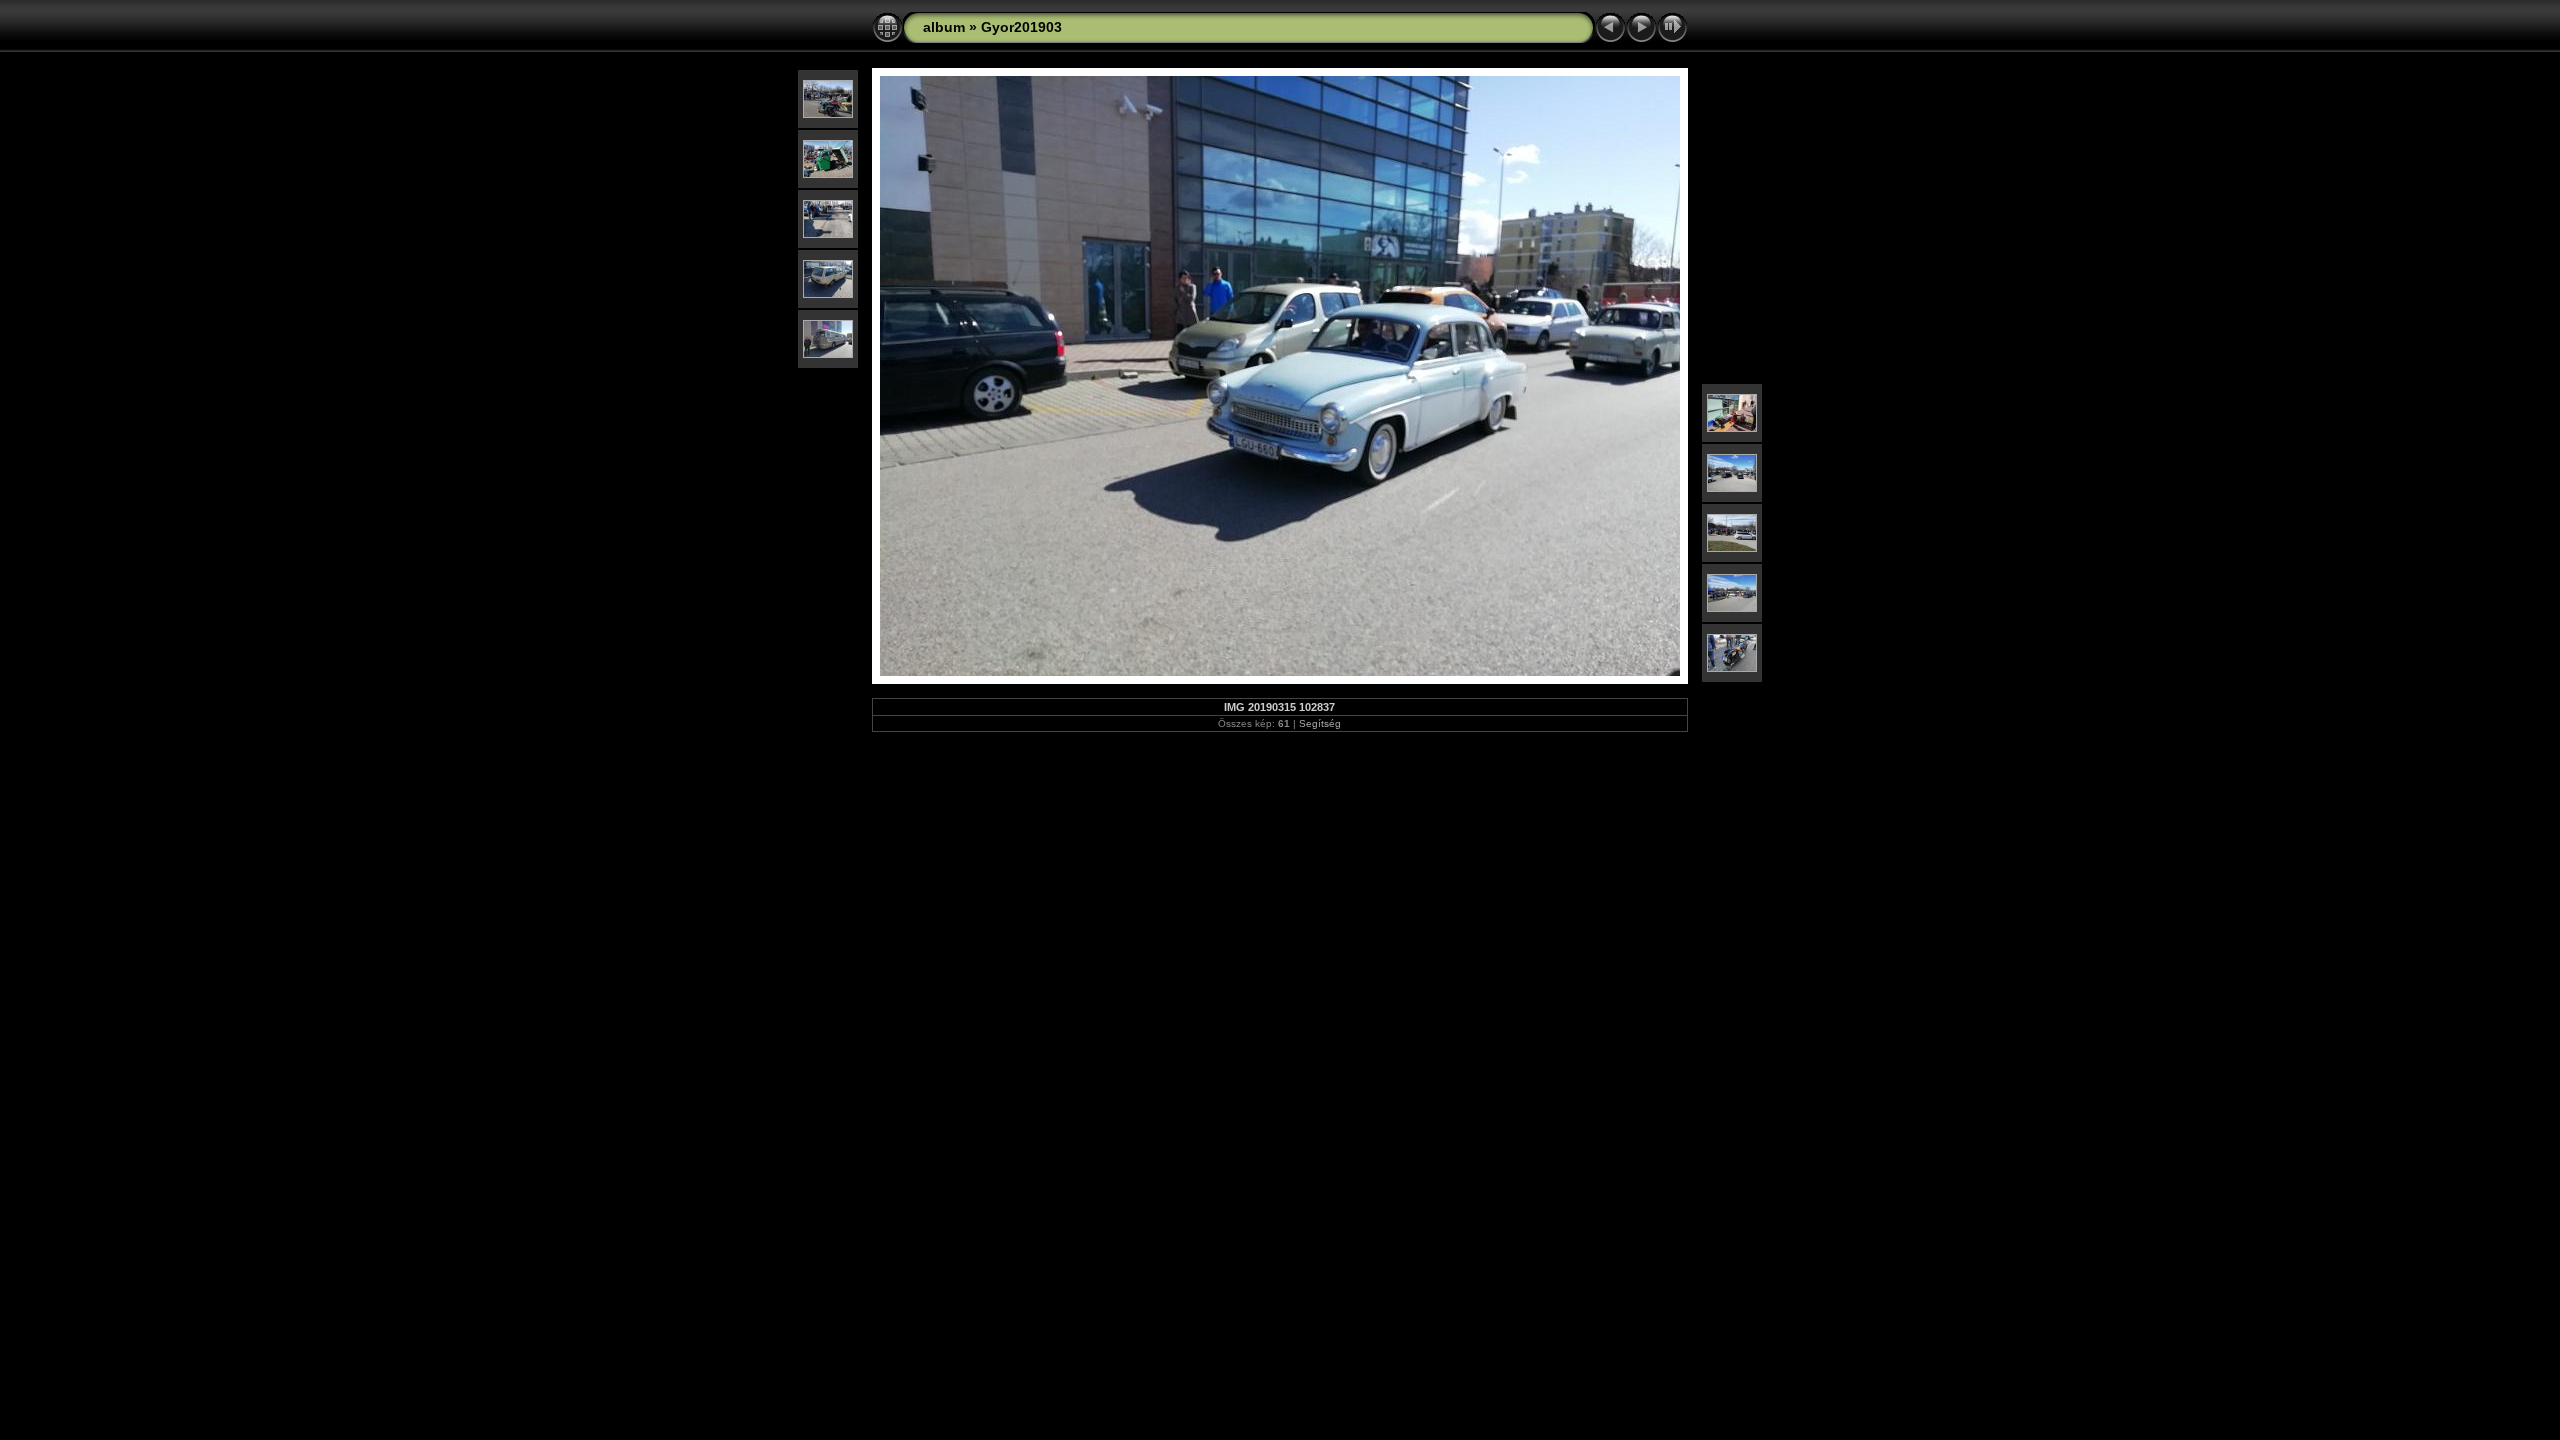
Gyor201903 (1021, 27)
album (944, 27)
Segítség (1320, 723)
